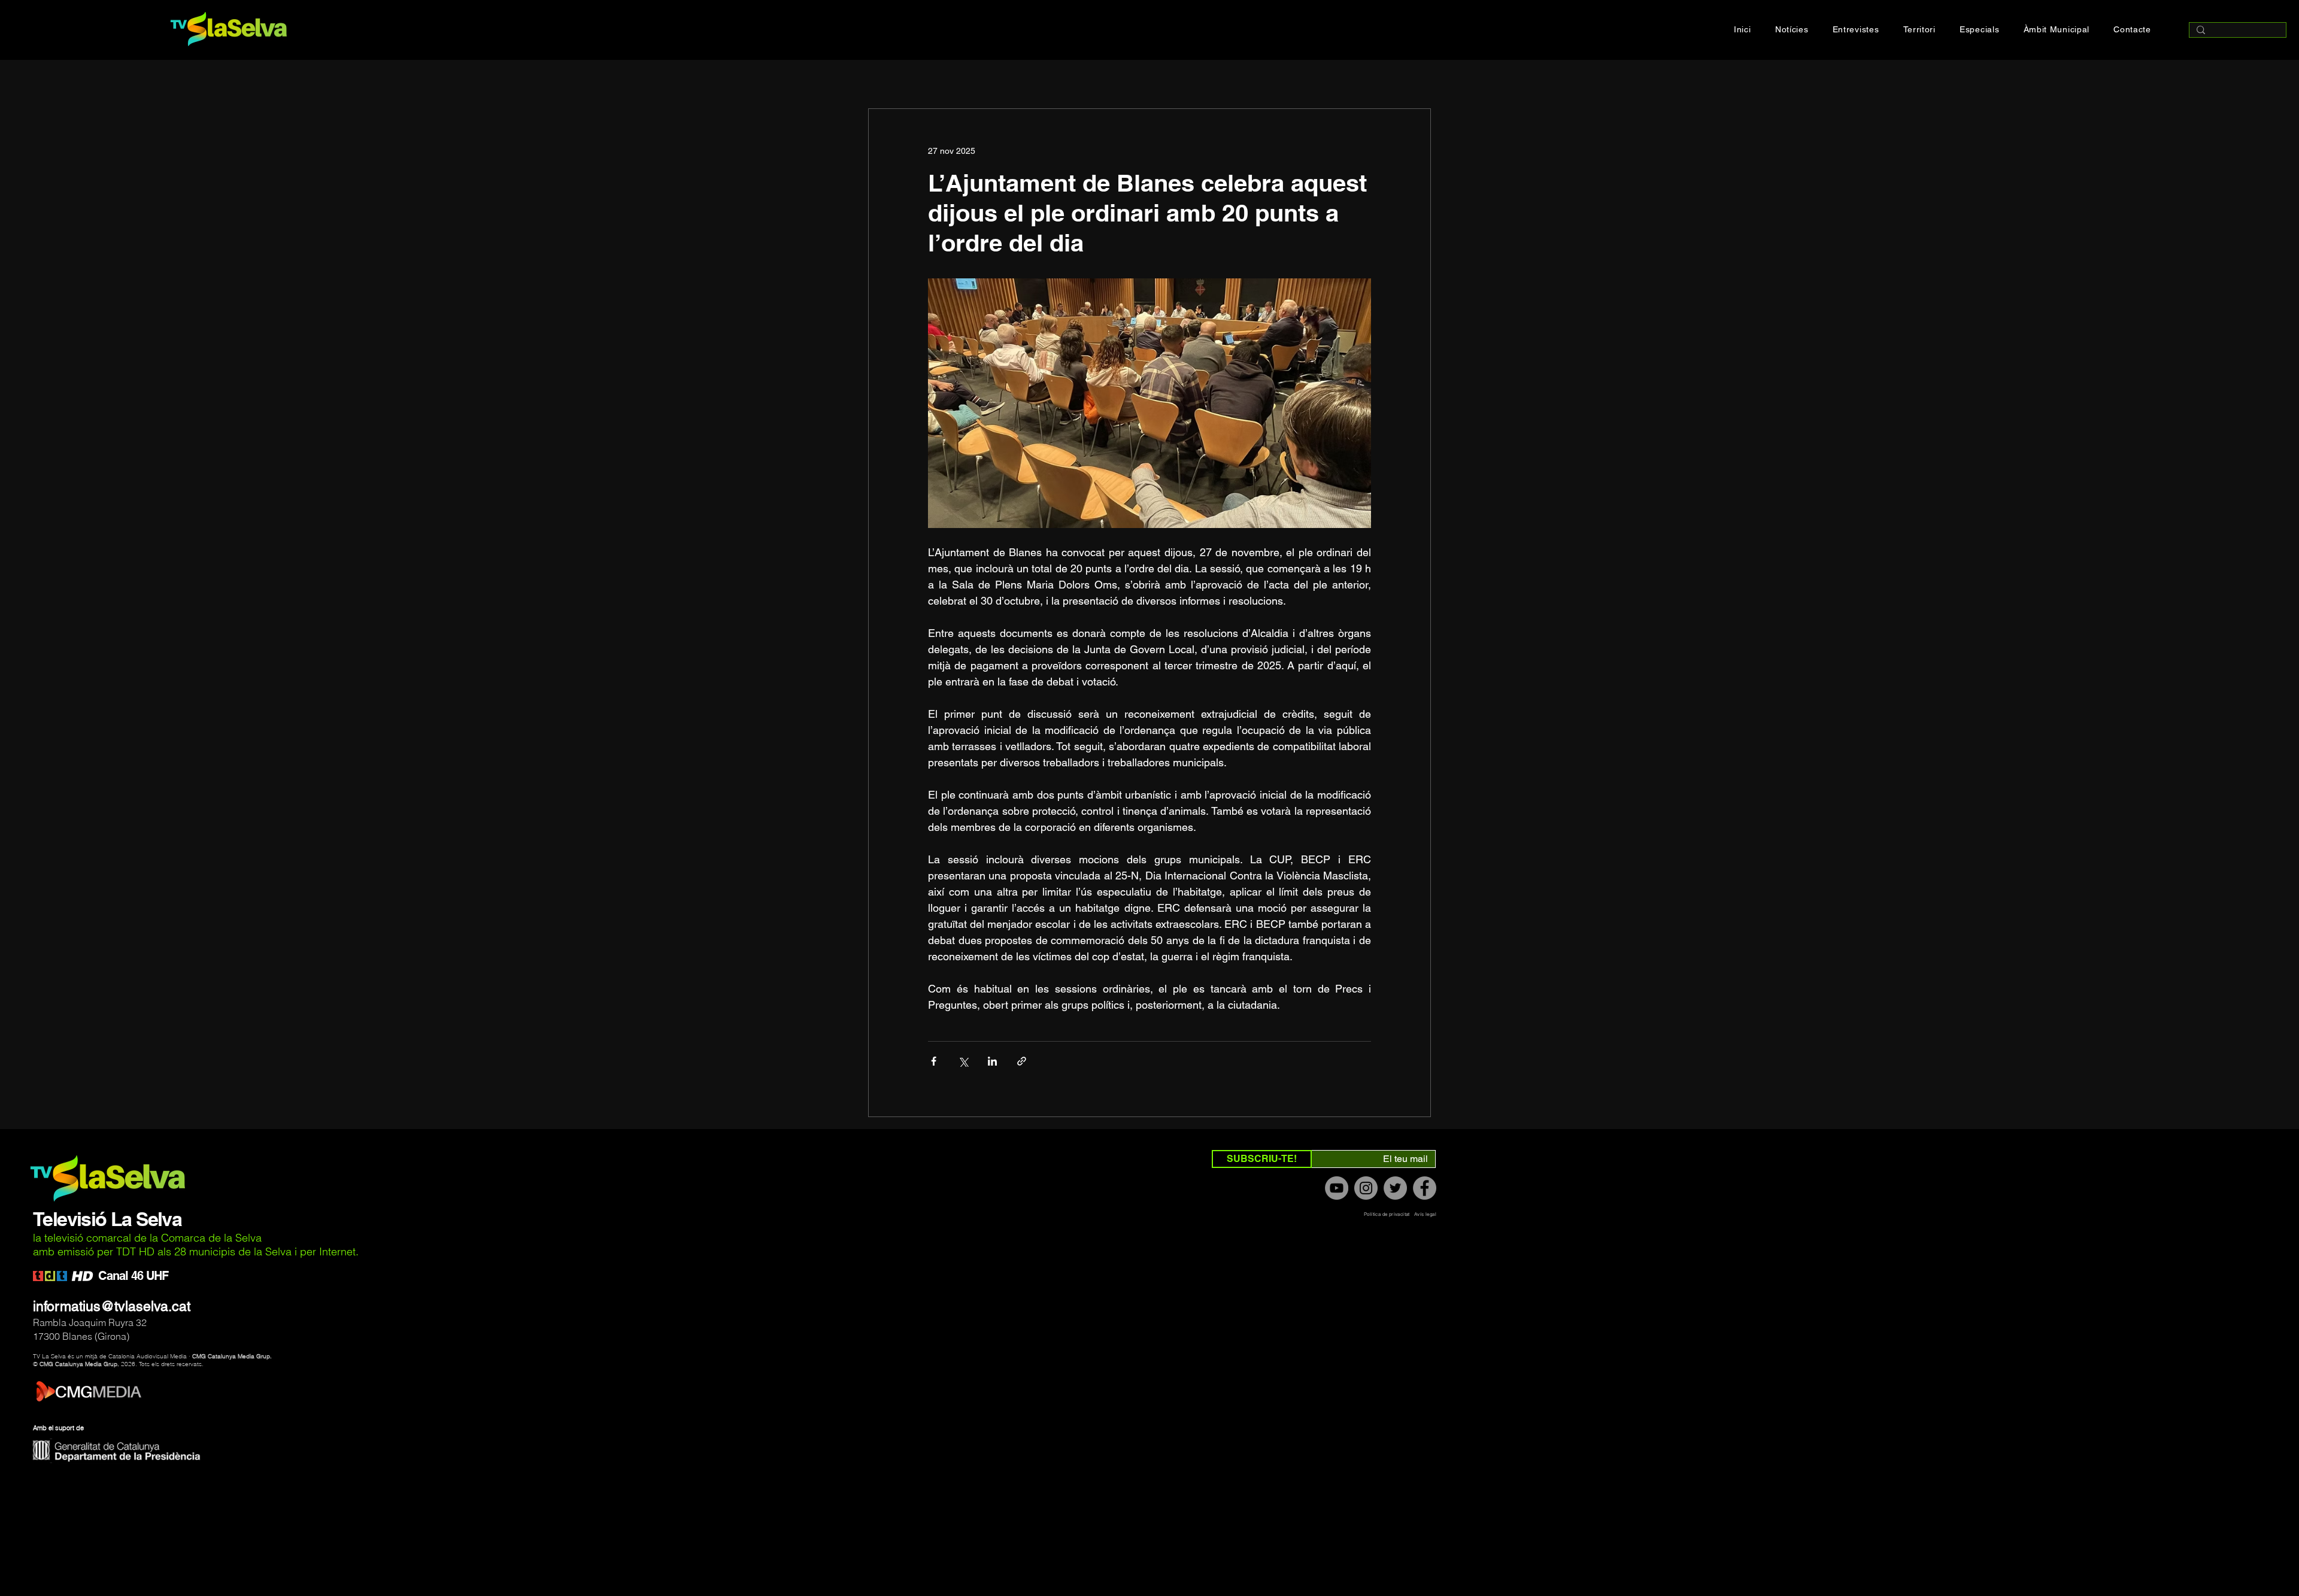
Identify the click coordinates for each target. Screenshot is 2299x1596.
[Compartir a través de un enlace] (1022, 1061)
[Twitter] (1395, 1188)
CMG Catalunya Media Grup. (232, 1356)
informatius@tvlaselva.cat (112, 1306)
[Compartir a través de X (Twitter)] (963, 1061)
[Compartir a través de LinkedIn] (992, 1061)
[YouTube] (1337, 1188)
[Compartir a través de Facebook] (934, 1061)
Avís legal (1425, 1214)
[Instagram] (1366, 1188)
